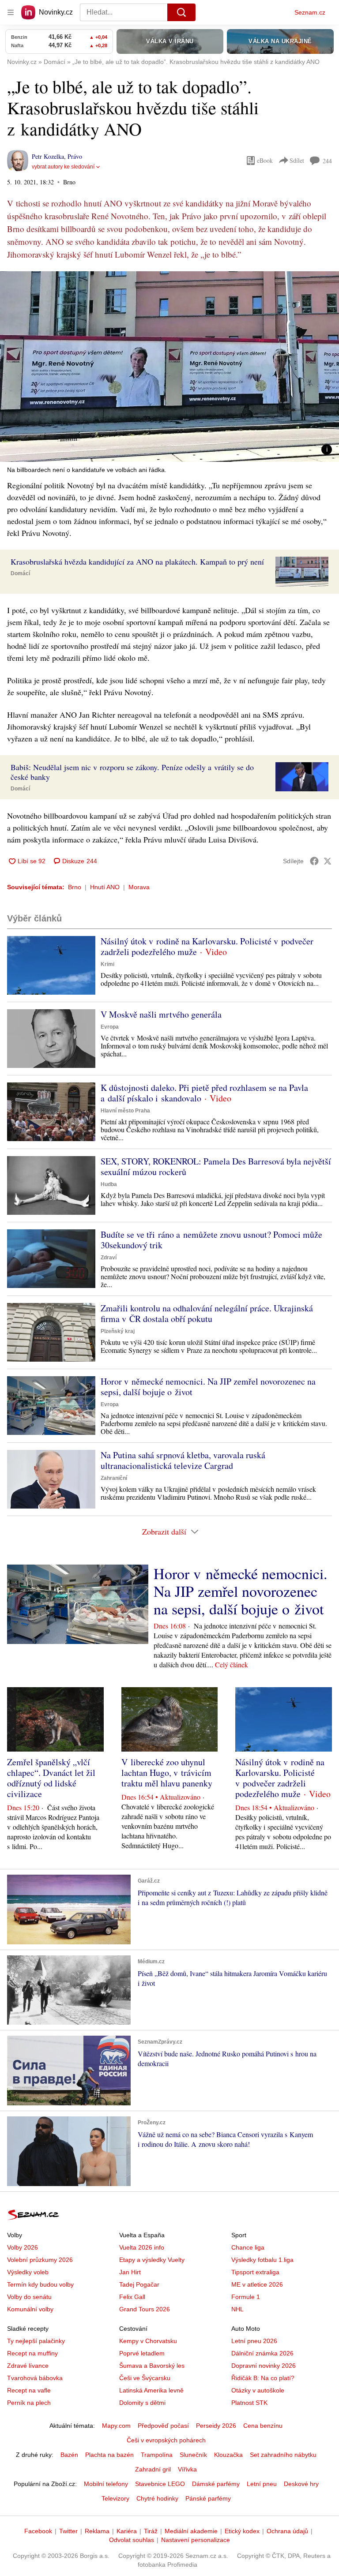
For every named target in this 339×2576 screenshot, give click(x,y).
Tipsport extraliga (255, 2272)
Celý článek (232, 1664)
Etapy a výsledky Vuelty (152, 2260)
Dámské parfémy (216, 2484)
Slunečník (193, 2455)
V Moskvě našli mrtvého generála (161, 1014)
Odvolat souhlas (132, 2540)
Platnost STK (249, 2403)
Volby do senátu (29, 2297)
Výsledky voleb (28, 2272)
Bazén (69, 2455)
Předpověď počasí (163, 2426)
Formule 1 (246, 2297)
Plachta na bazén (109, 2455)
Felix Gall (132, 2297)
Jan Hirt (130, 2272)
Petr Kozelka (48, 156)
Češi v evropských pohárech (166, 2440)
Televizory (115, 2498)
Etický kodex (242, 2531)
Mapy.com (116, 2426)
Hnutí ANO (105, 887)
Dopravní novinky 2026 (264, 2366)
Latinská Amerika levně (151, 2390)
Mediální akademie (191, 2531)
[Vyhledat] (181, 12)
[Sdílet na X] (328, 861)
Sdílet (297, 160)
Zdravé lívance (28, 2366)
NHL (237, 2309)
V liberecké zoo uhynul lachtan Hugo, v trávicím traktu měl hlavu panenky (167, 1773)
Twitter (68, 2531)
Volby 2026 (23, 2247)
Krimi (107, 964)
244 (327, 161)
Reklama (97, 2531)
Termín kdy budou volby (40, 2284)
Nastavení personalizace (196, 2540)
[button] (169, 367)
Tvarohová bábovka (35, 2378)
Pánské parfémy (208, 2498)
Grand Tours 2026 (145, 2309)
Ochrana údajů (287, 2531)
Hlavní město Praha (125, 1111)
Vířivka (187, 2469)
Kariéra (127, 2531)
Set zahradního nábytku (283, 2455)
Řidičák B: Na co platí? (263, 2378)
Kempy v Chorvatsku (148, 2341)
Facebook (38, 2531)
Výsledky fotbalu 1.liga (262, 2260)
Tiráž (151, 2531)
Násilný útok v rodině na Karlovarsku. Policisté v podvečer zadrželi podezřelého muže (207, 946)
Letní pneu (262, 2484)
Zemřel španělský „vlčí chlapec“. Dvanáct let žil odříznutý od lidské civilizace (51, 1778)
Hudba (109, 1184)
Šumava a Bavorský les (152, 2366)
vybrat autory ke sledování (63, 167)
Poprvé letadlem (142, 2353)
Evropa (110, 1027)
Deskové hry (301, 2484)
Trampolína (157, 2455)
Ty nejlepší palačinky (36, 2341)
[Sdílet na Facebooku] (314, 861)
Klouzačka (228, 2455)
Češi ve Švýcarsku (145, 2378)
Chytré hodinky (157, 2498)
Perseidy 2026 (216, 2426)
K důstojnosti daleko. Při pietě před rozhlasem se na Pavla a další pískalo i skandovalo (204, 1093)
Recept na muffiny (32, 2353)
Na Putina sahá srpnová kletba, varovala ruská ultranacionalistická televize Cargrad (183, 1460)
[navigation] (11, 12)
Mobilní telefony (106, 2484)
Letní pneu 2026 (254, 2341)
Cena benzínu (263, 2426)
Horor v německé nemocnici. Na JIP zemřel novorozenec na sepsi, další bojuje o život (208, 1387)
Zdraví (109, 1258)
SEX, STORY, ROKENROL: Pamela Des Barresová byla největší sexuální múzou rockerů (216, 1166)
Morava (139, 887)
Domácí (20, 573)
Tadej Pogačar (139, 2284)
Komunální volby (30, 2309)
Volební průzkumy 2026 (40, 2260)
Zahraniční (114, 1478)
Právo (75, 156)
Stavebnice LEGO (160, 2484)
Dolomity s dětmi (142, 2403)
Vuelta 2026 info (142, 2247)
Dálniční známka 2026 (262, 2353)
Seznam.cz (310, 12)
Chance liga (248, 2247)
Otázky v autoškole (258, 2390)
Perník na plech (29, 2403)
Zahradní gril (153, 2469)
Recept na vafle (29, 2390)
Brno (75, 887)
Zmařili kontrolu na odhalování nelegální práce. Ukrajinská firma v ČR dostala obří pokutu (207, 1313)
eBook (265, 160)
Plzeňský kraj (118, 1331)
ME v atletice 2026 (257, 2284)
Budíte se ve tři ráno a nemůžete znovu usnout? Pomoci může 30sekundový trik (211, 1240)
